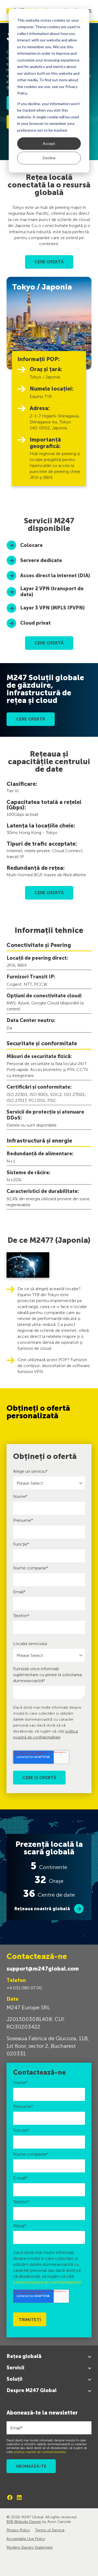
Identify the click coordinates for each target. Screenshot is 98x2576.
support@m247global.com (43, 1969)
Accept (49, 143)
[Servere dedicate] (49, 560)
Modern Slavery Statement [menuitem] (30, 2547)
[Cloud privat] (49, 623)
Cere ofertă (31, 719)
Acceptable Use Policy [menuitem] (26, 2539)
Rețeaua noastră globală (42, 1909)
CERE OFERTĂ (49, 262)
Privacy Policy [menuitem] (18, 2530)
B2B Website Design (24, 2522)
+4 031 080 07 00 (24, 1988)
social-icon (10, 2497)
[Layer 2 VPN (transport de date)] (49, 592)
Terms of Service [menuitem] (50, 2530)
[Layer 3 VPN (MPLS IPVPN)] (49, 608)
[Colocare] (49, 545)
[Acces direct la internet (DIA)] (49, 576)
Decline (49, 158)
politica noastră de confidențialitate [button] (47, 2282)
